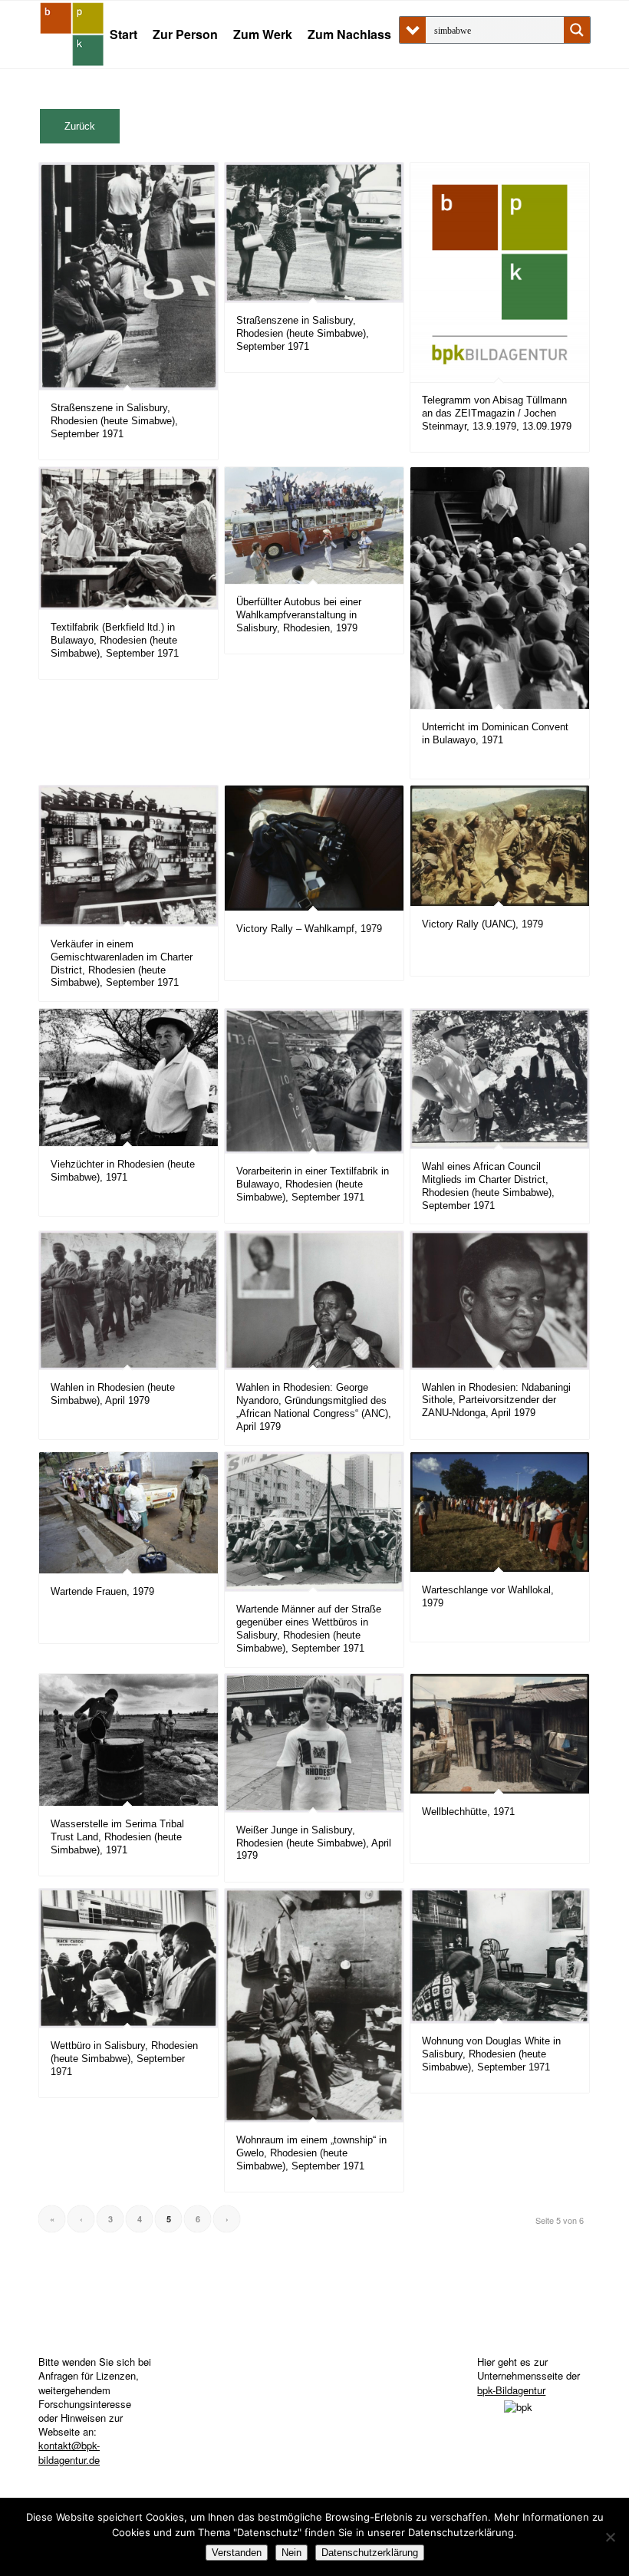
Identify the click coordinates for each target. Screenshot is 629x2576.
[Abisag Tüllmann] (72, 35)
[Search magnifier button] (577, 30)
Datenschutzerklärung (370, 2553)
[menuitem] (123, 35)
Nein (291, 2553)
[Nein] (610, 2537)
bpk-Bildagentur (511, 2390)
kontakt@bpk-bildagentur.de (69, 2452)
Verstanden (237, 2553)
